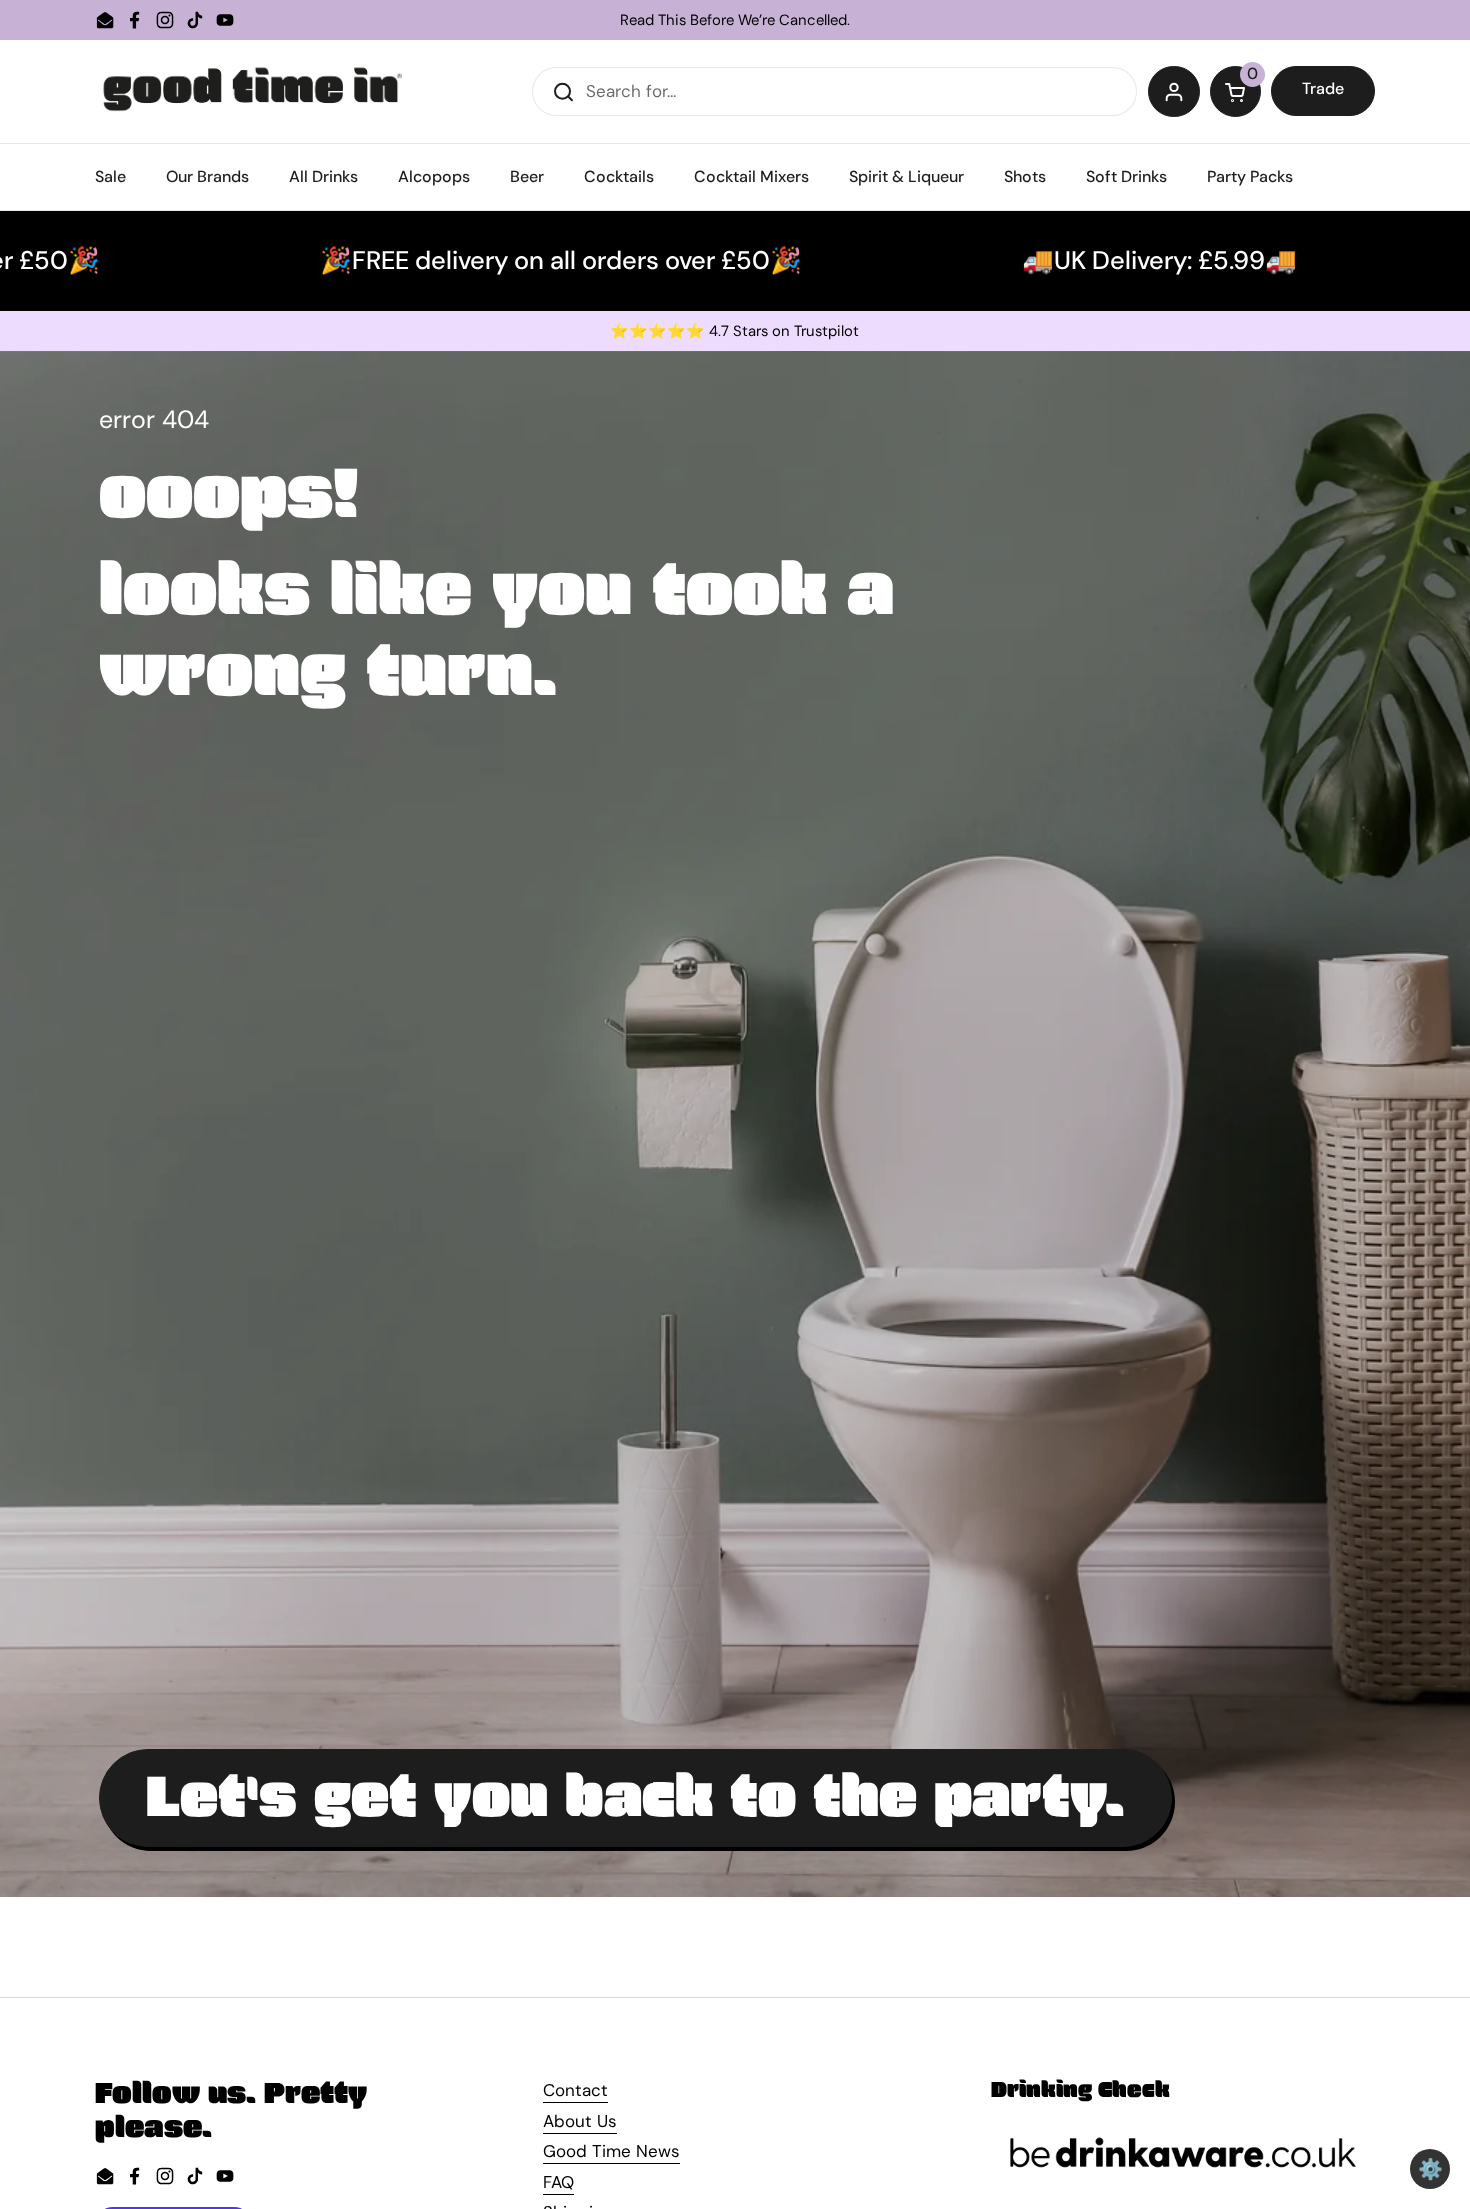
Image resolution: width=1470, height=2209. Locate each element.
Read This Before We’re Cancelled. (735, 20)
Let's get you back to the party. (635, 1798)
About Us (580, 2121)
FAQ (558, 2182)
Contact (575, 2090)
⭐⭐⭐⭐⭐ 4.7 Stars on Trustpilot (734, 331)
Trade (1323, 88)
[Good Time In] (253, 91)
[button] (1236, 92)
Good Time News (611, 2151)
